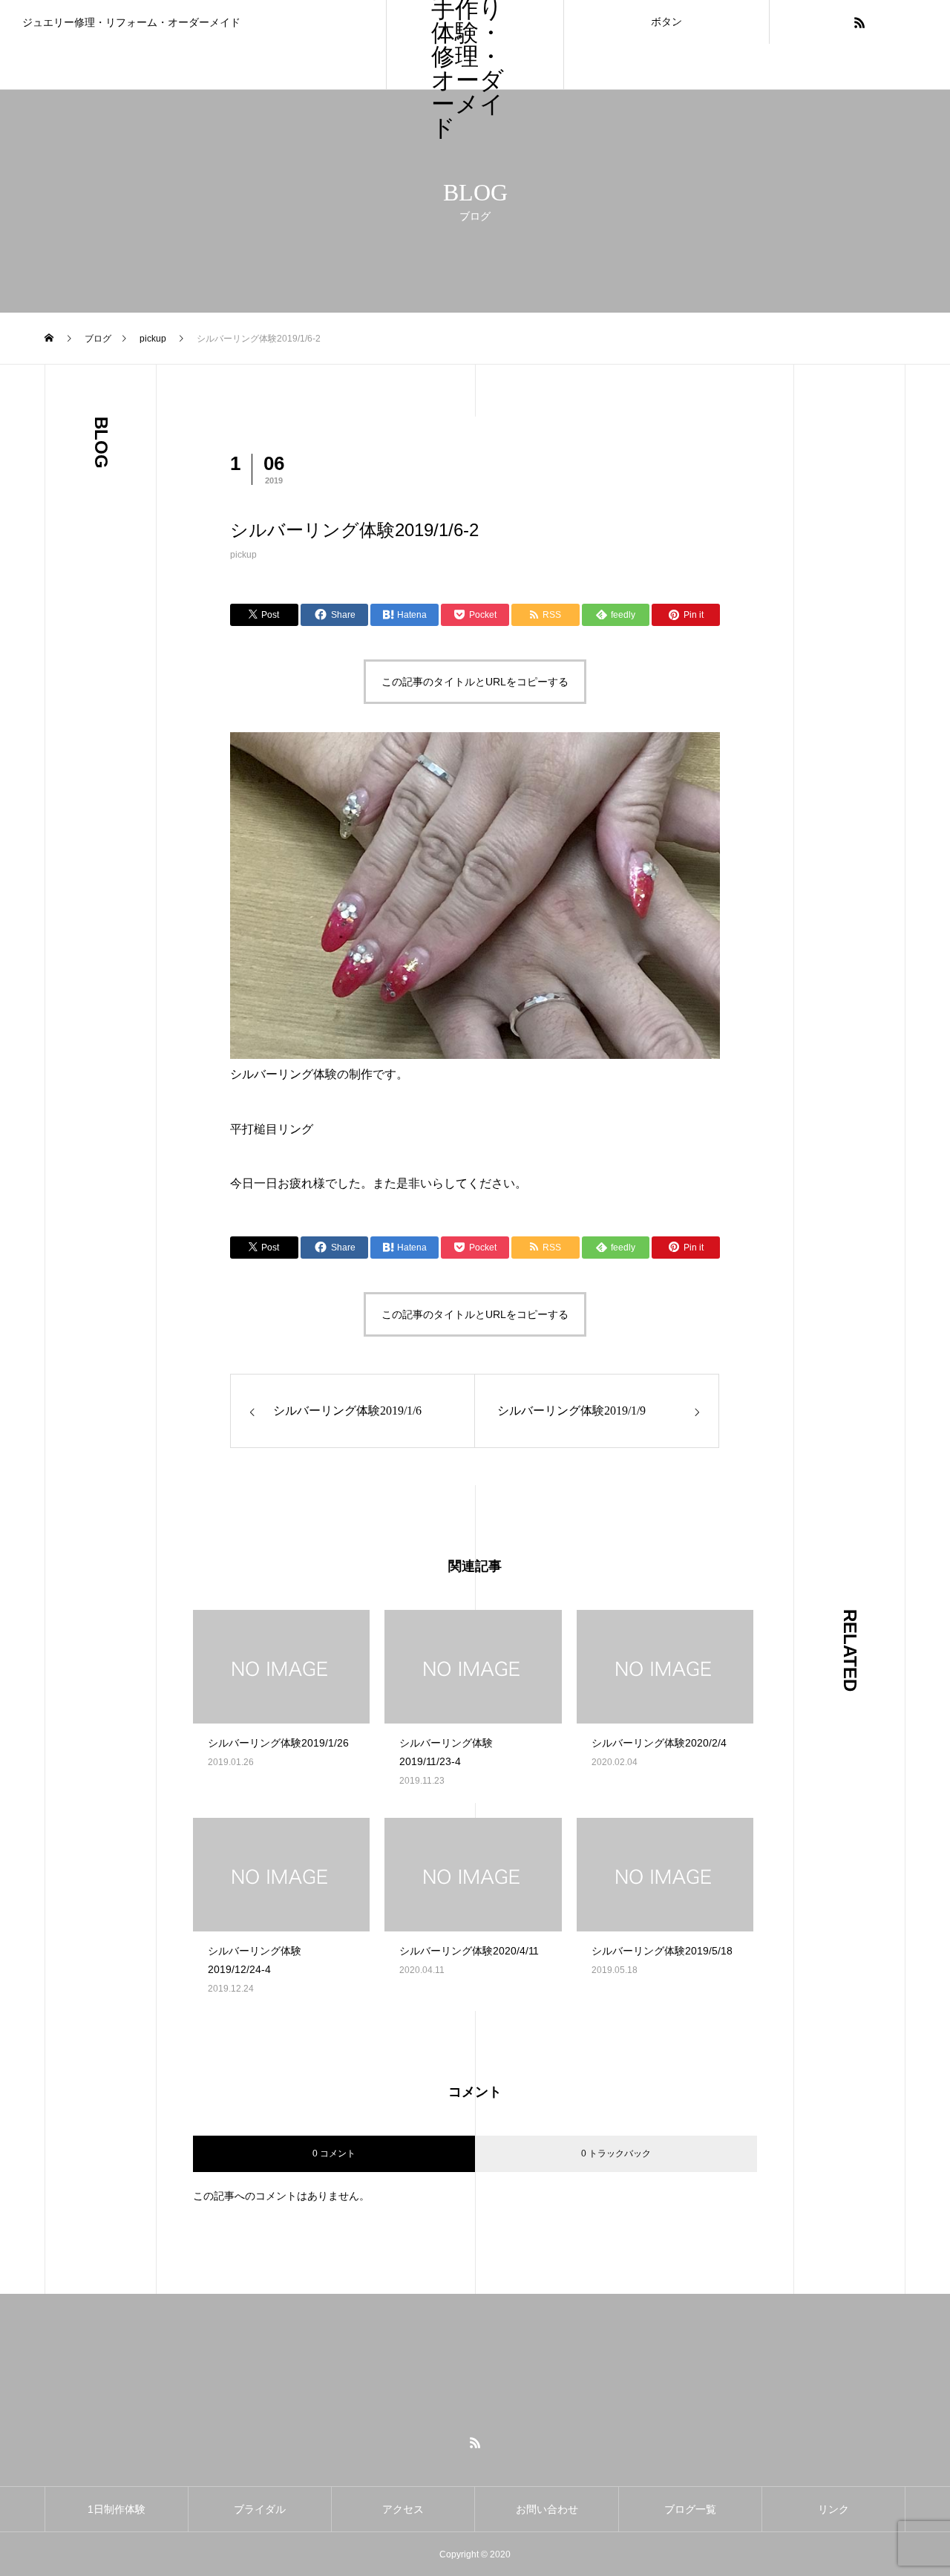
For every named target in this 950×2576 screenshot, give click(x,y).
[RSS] (859, 22)
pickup (243, 555)
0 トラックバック (616, 2153)
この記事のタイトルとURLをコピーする (475, 682)
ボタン (666, 22)
